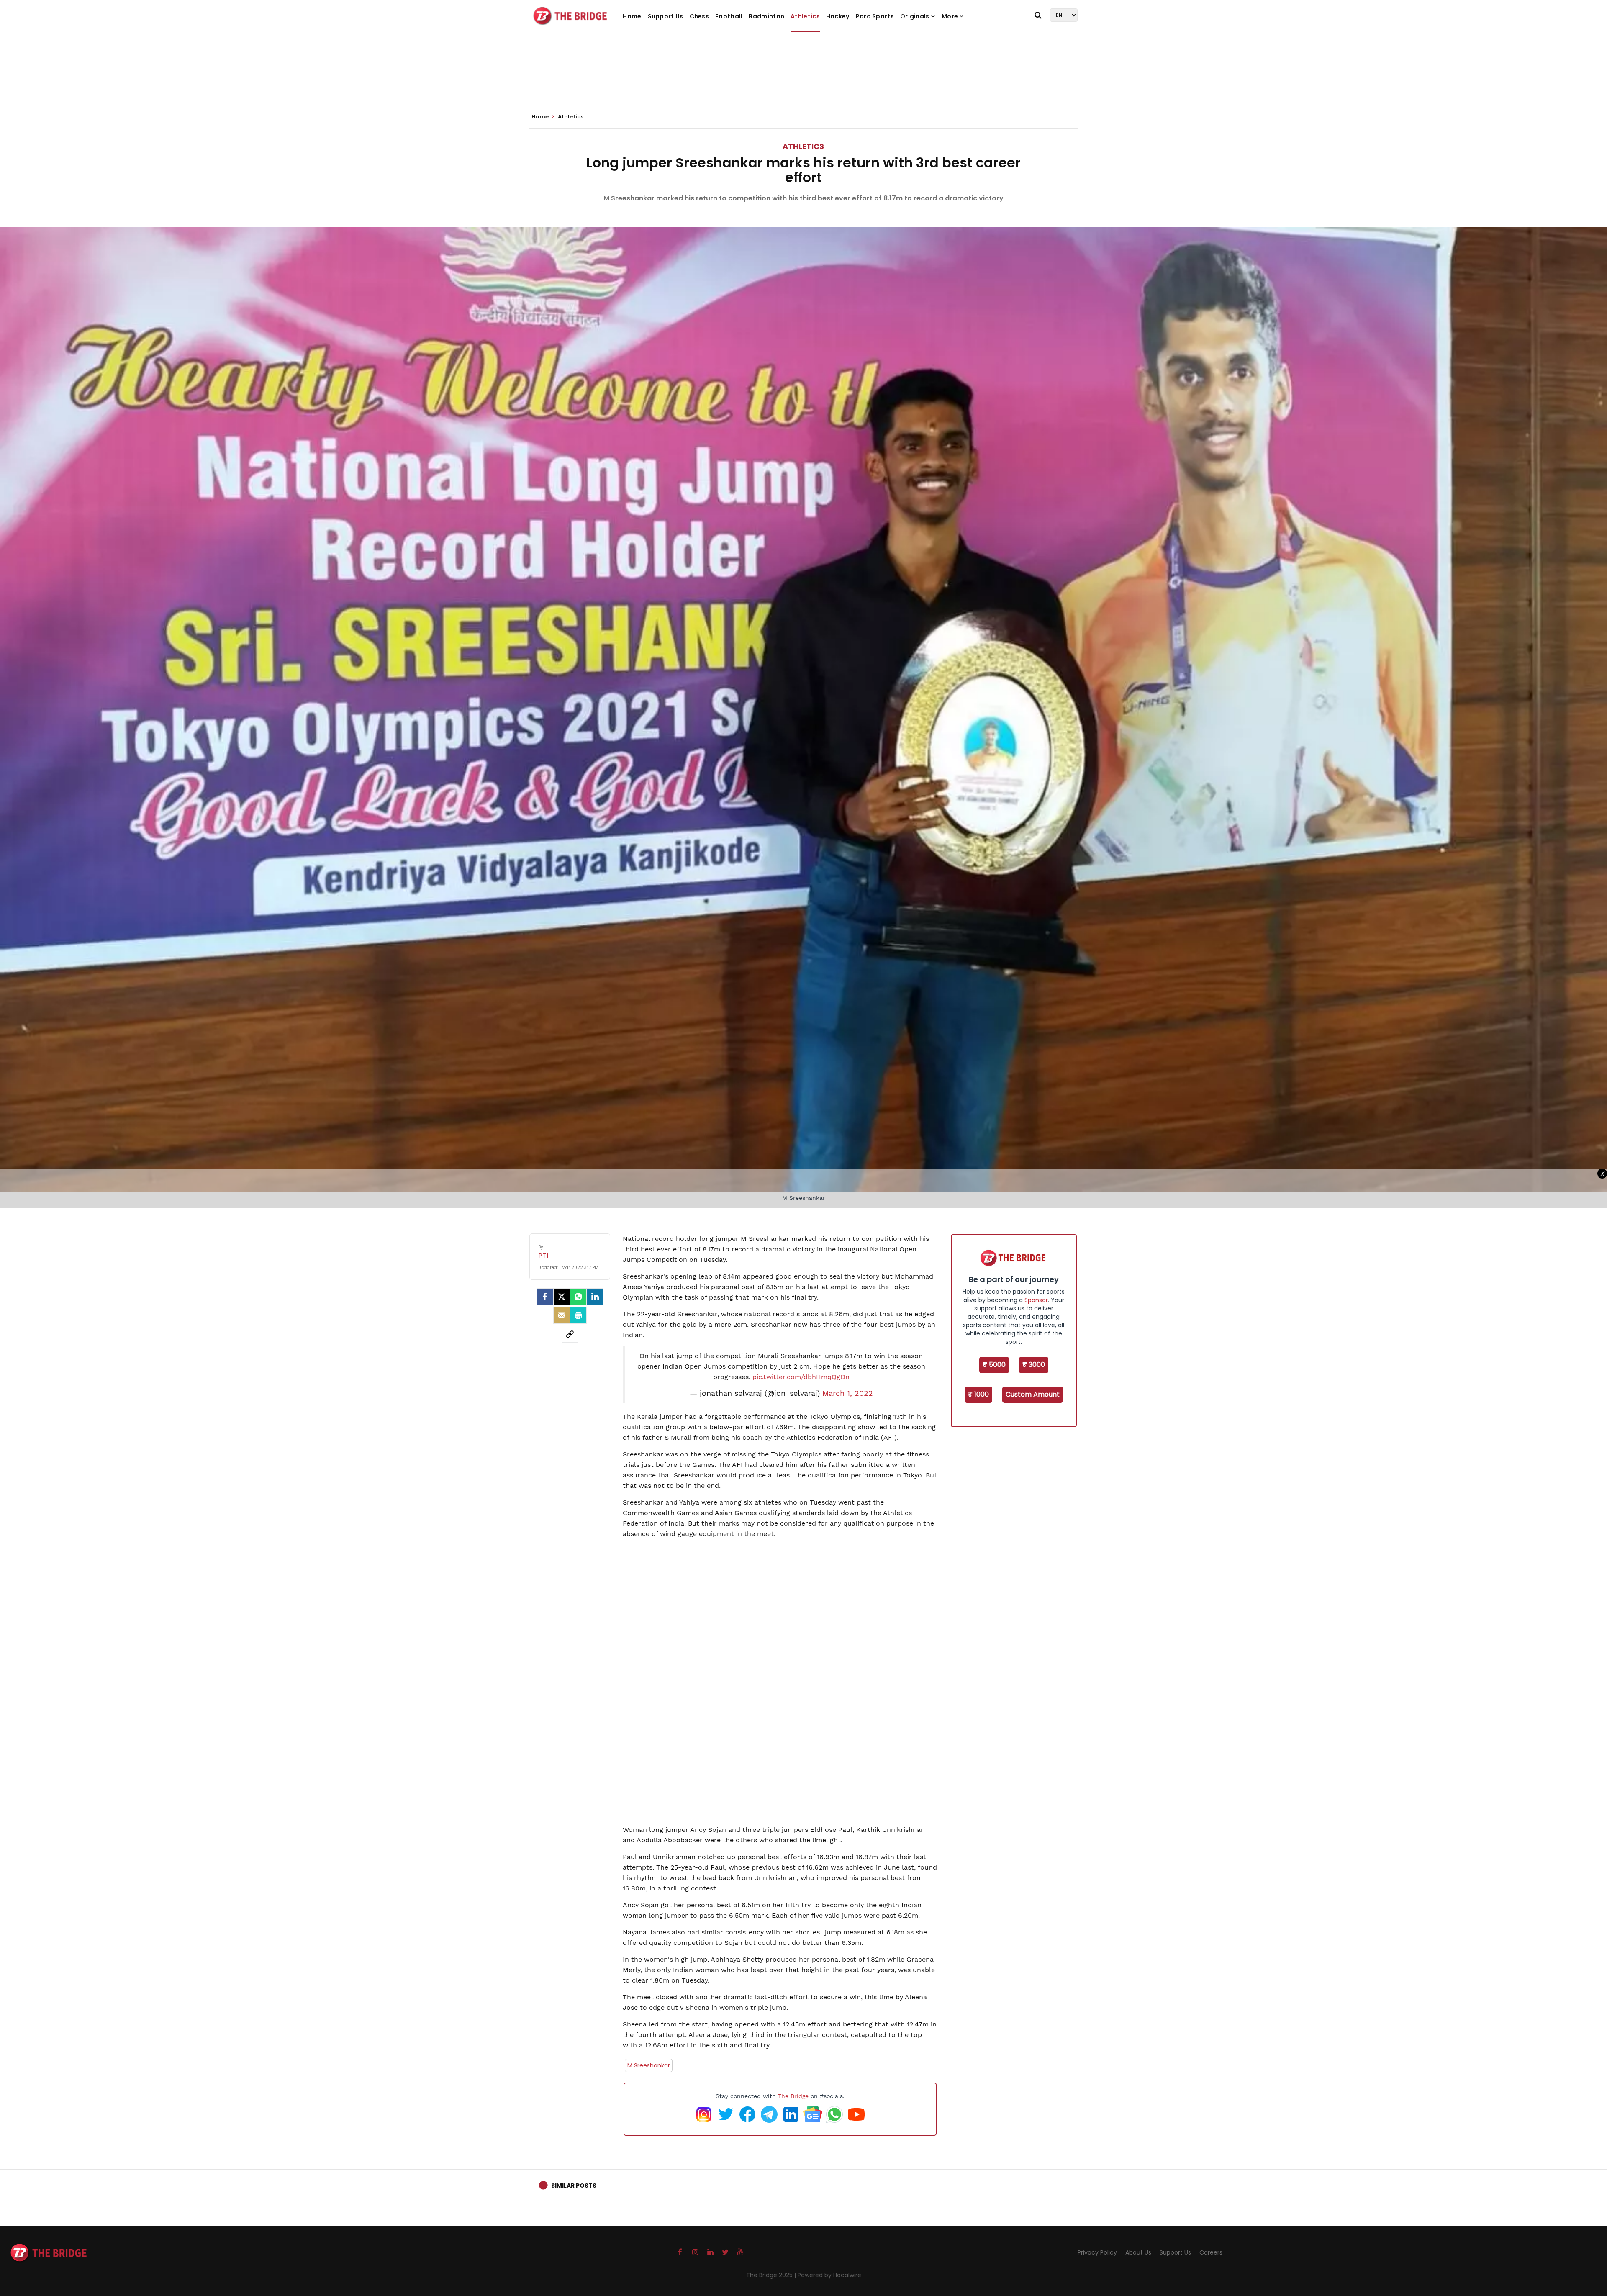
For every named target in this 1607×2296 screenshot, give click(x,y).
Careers (1211, 2252)
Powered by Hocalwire (829, 2275)
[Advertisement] (803, 80)
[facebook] (545, 1297)
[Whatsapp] (578, 1297)
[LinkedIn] (595, 1297)
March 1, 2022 (848, 1393)
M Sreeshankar (649, 2065)
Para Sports (875, 16)
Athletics (805, 16)
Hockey (838, 16)
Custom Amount (1033, 1394)
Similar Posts (574, 2186)
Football (729, 16)
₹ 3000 (1034, 1365)
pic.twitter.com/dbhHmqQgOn (801, 1377)
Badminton (766, 16)
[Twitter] (562, 1297)
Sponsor (1036, 1300)
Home (632, 16)
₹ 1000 (978, 1394)
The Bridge (793, 2096)
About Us (1138, 2252)
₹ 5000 (994, 1365)
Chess (700, 16)
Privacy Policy (1097, 2252)
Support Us (666, 16)
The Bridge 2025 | (772, 2275)
